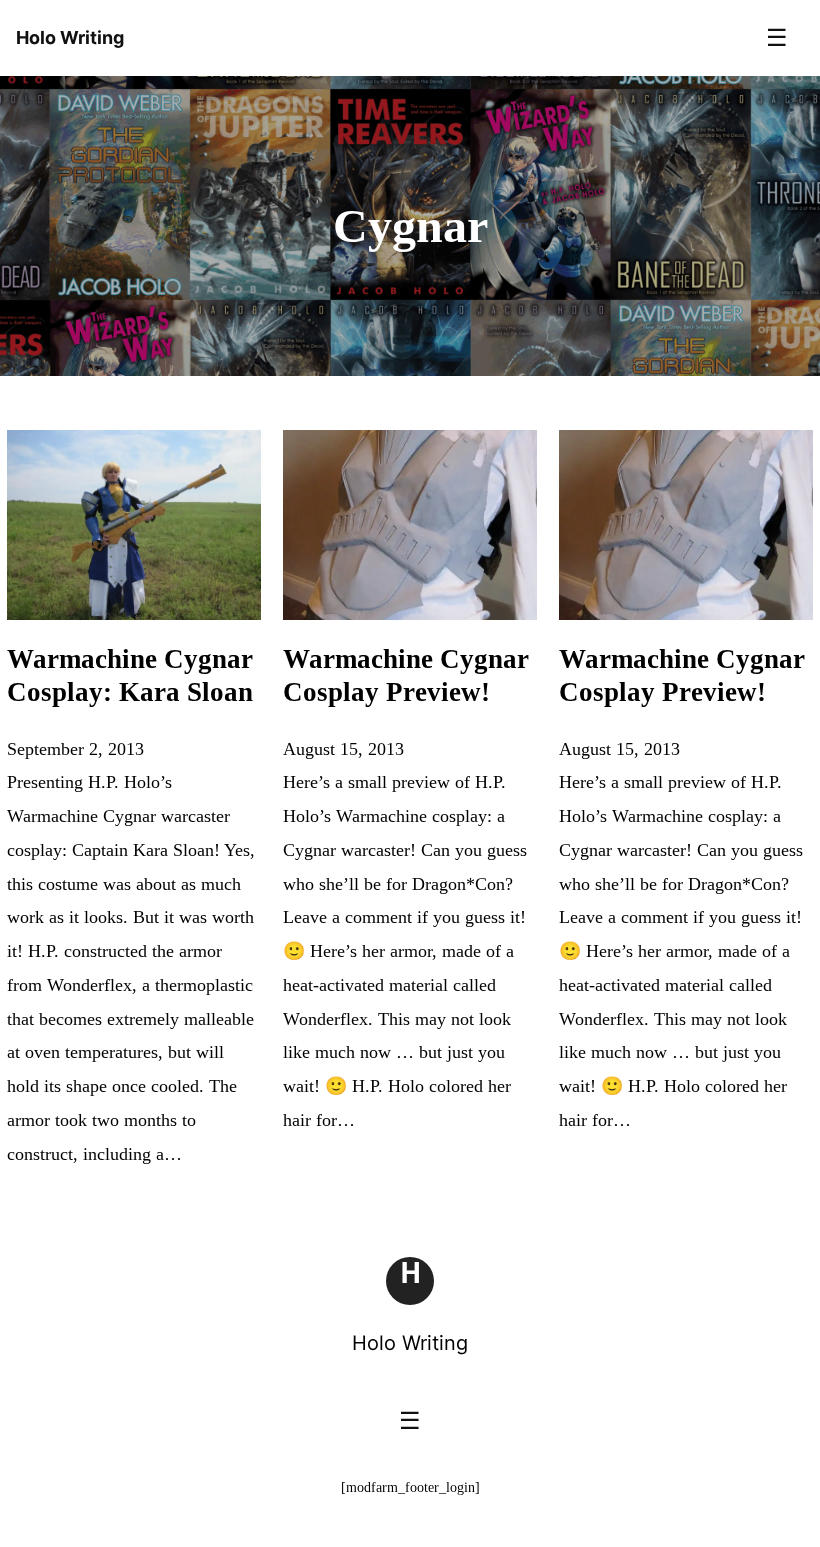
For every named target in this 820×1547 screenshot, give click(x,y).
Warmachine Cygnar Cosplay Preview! (406, 676)
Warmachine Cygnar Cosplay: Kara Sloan (130, 676)
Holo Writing (410, 1343)
